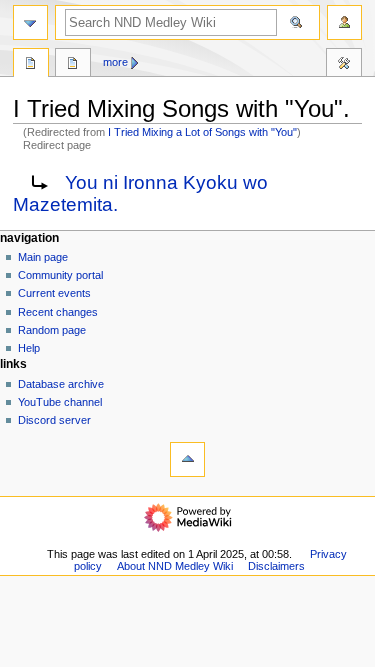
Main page (43, 257)
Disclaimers (276, 566)
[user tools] (344, 22)
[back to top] (187, 459)
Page (31, 65)
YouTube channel (60, 402)
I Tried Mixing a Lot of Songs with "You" (202, 132)
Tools (344, 65)
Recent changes (58, 312)
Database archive (61, 384)
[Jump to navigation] (30, 22)
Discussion (73, 65)
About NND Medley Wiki (175, 566)
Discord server (54, 420)
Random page (52, 330)
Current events (54, 293)
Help (29, 348)
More (115, 62)
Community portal (60, 275)
